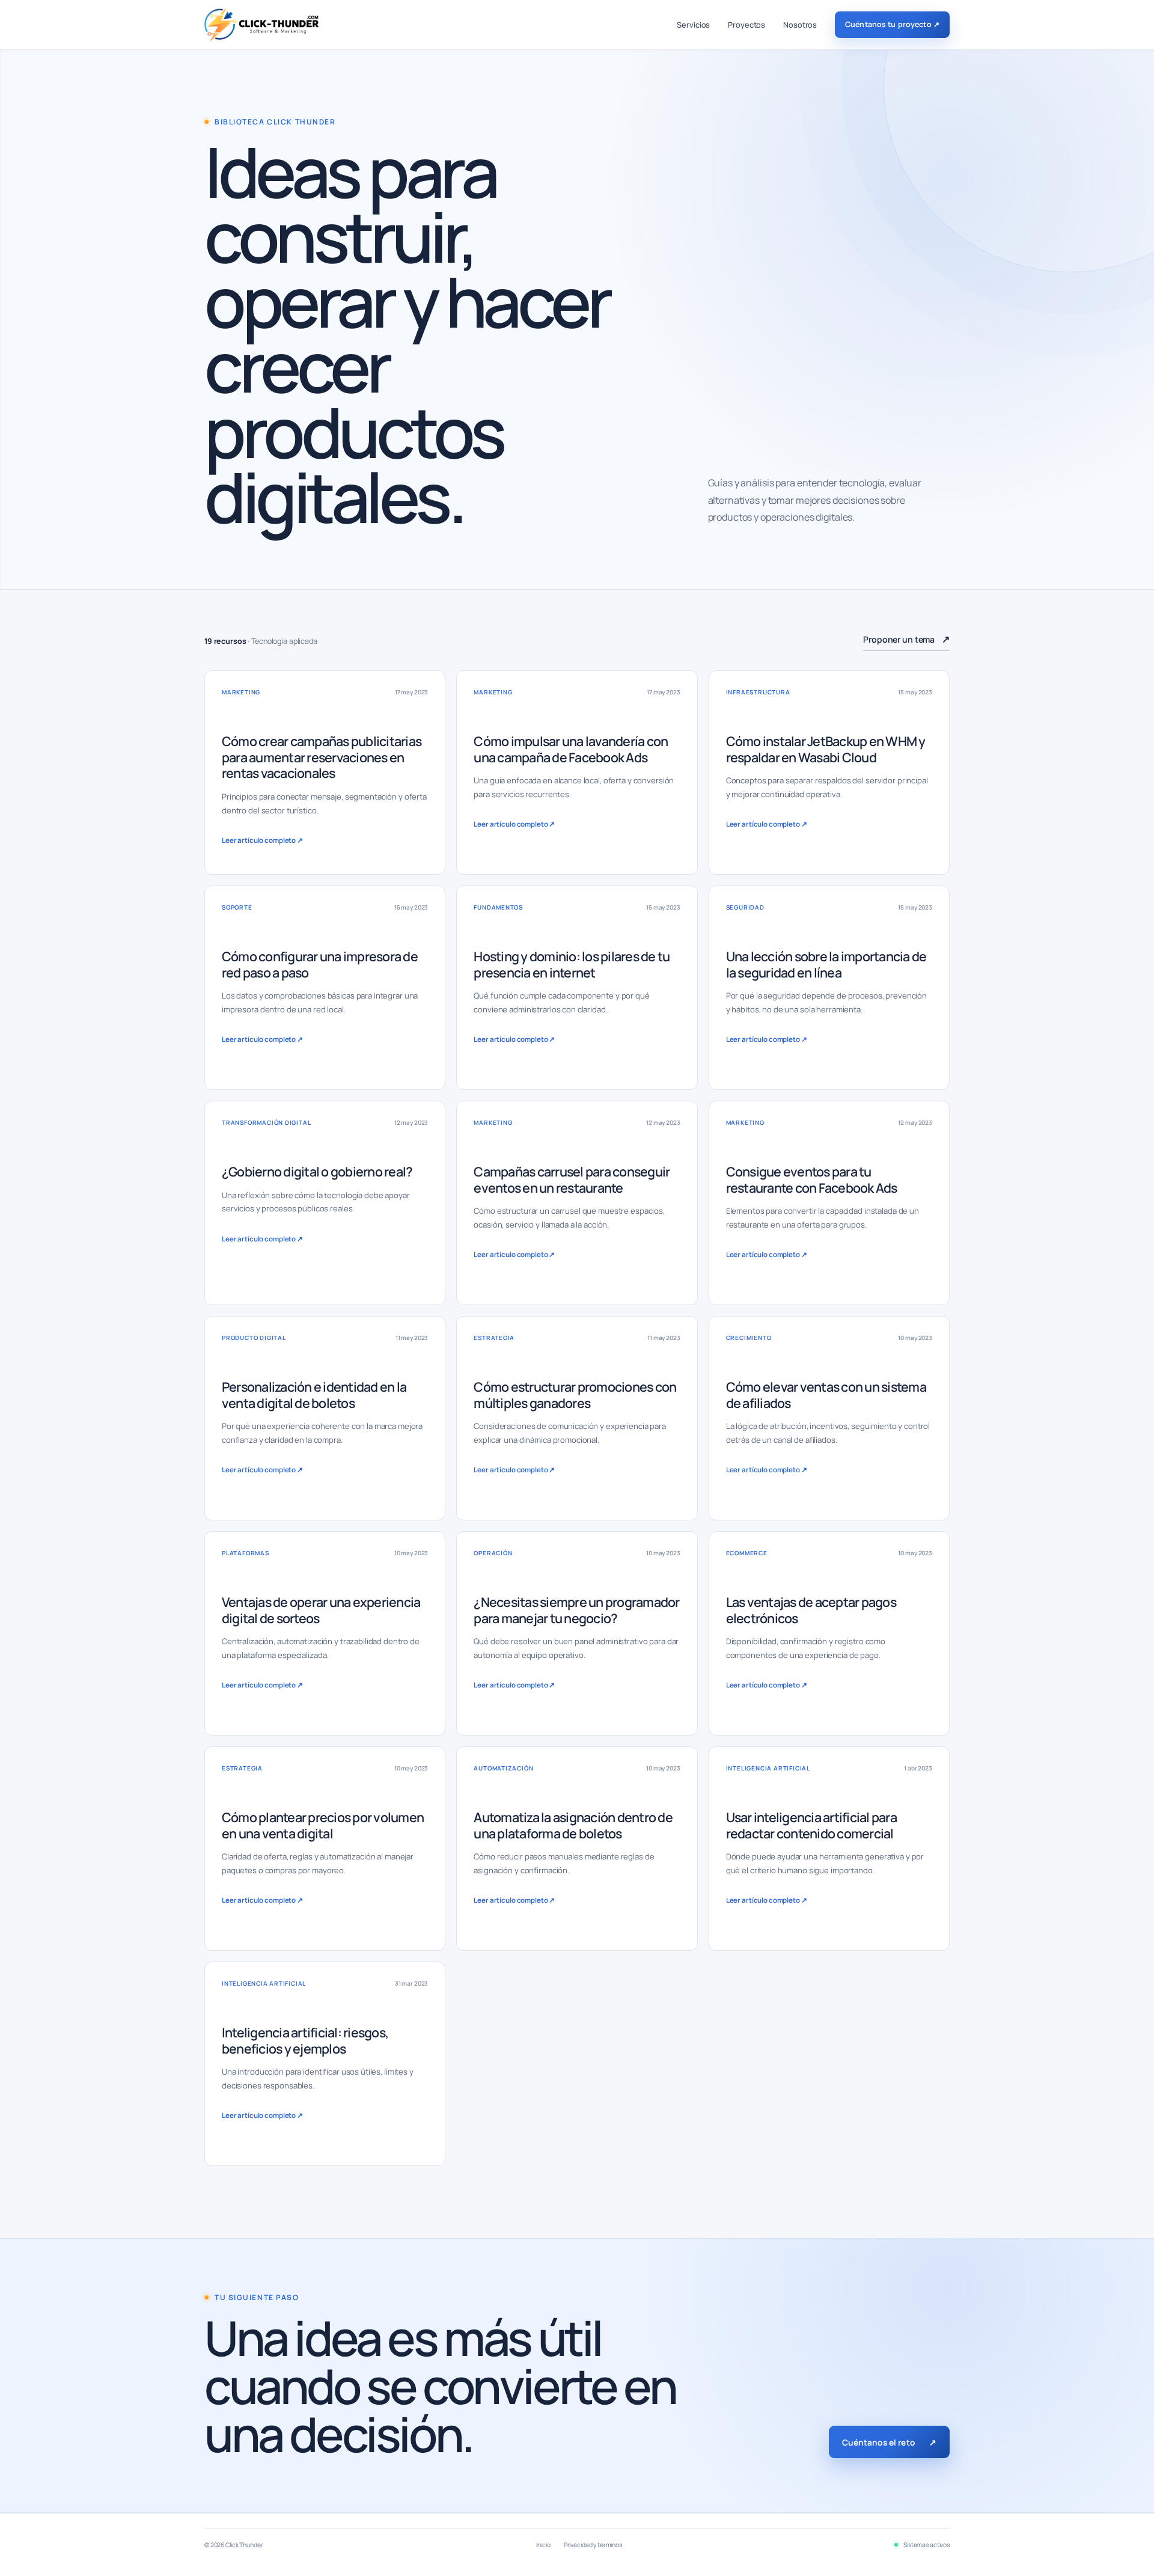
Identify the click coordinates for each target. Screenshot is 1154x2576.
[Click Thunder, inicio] (261, 25)
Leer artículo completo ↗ (262, 840)
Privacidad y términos (593, 2545)
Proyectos (746, 25)
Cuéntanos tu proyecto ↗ (892, 24)
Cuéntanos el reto (889, 2442)
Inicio (543, 2545)
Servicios (693, 25)
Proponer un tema (906, 639)
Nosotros (800, 25)
